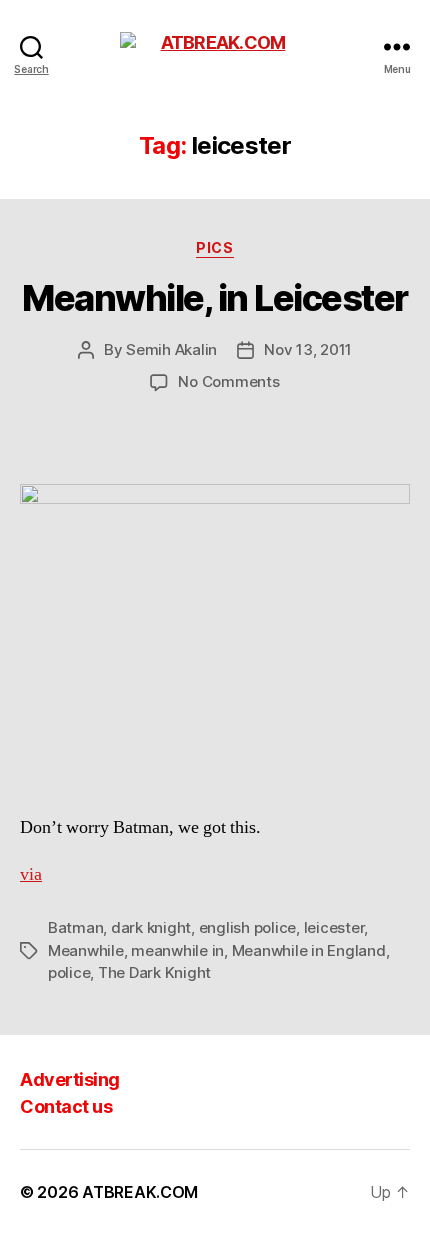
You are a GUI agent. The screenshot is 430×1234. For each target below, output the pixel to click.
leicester (334, 927)
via (31, 874)
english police (247, 927)
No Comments (228, 381)
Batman (75, 927)
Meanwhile (86, 950)
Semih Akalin (171, 349)
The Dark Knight (154, 972)
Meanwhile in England (309, 950)
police (69, 972)
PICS (214, 247)
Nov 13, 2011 (308, 349)
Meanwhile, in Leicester (215, 298)
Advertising (70, 1079)
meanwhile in (177, 950)
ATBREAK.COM (140, 1192)
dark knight (151, 927)
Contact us (66, 1106)
